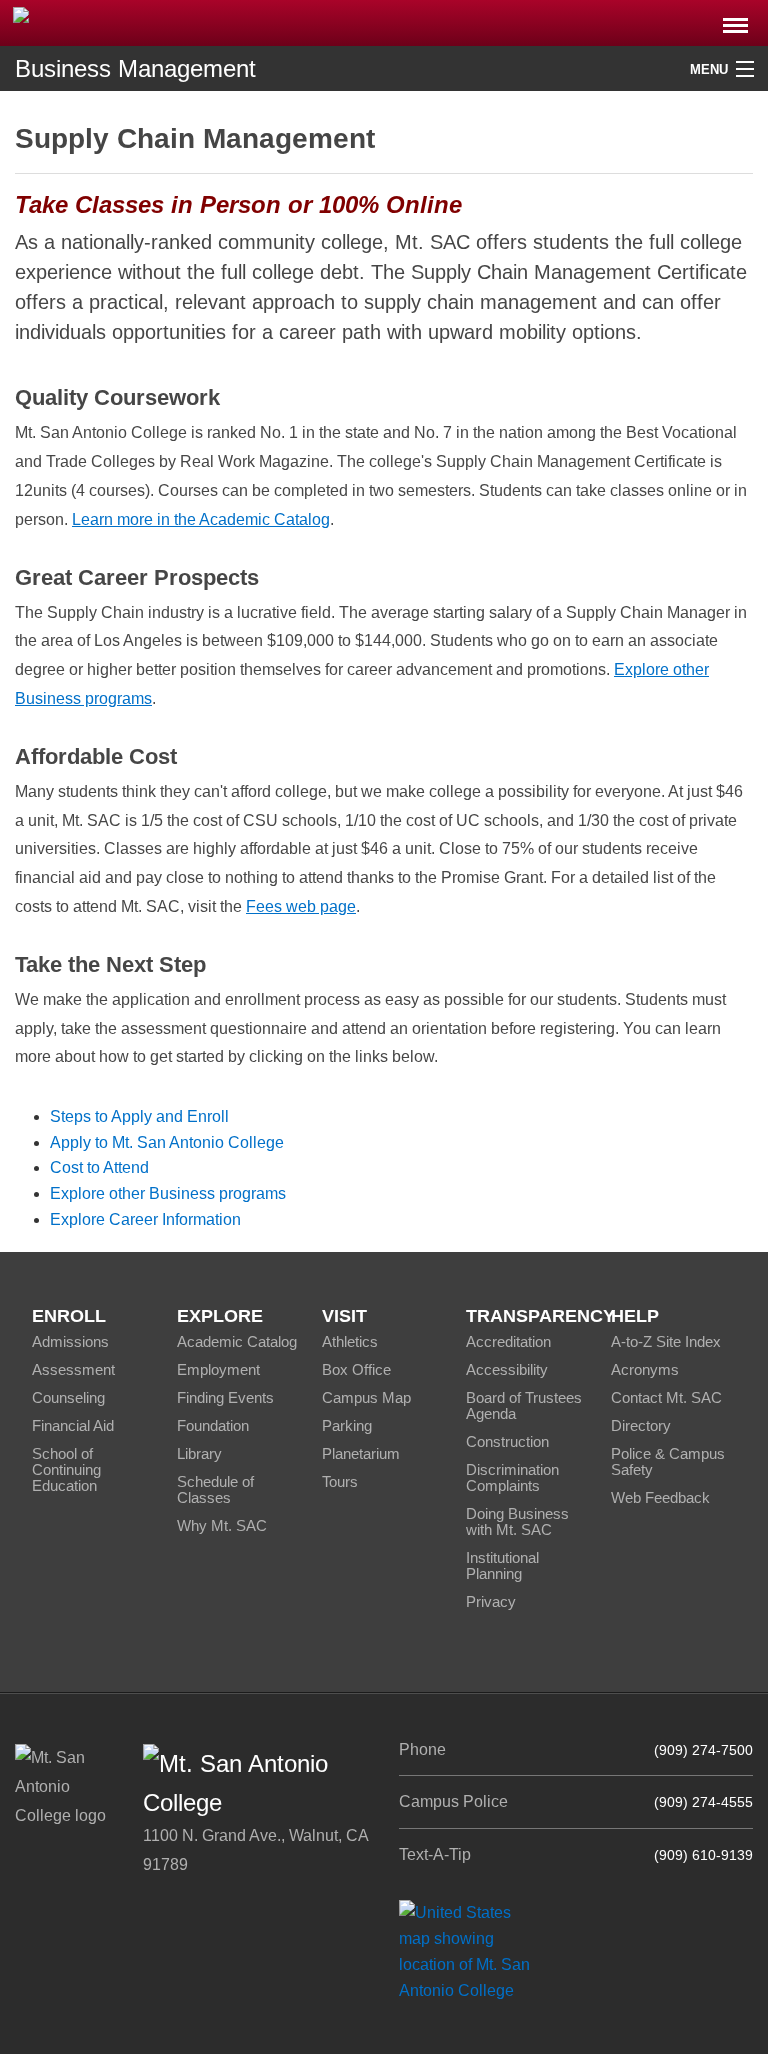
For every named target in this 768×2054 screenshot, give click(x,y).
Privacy (491, 1601)
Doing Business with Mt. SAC (517, 1521)
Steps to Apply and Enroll (139, 1116)
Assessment (73, 1369)
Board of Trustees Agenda (524, 1405)
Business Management (135, 68)
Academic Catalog (237, 1341)
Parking (347, 1425)
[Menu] (735, 19)
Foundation (213, 1425)
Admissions (70, 1341)
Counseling (68, 1397)
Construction (507, 1441)
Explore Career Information (145, 1219)
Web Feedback (660, 1497)
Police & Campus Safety (668, 1461)
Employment (218, 1369)
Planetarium (361, 1453)
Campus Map (366, 1397)
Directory (641, 1425)
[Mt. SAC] (160, 21)
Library (199, 1453)
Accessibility (507, 1369)
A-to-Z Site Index (666, 1341)
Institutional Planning (502, 1565)
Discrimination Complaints (512, 1477)
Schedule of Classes (215, 1489)
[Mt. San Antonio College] (471, 1950)
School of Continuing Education (66, 1469)
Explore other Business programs (168, 1193)
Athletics (350, 1341)
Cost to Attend (99, 1167)
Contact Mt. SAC (666, 1397)
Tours (340, 1481)
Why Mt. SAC (222, 1525)
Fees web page (301, 906)
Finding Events (225, 1397)
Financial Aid (73, 1425)
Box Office (356, 1369)
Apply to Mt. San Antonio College (167, 1142)
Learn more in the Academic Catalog (201, 519)
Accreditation (508, 1341)
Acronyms (645, 1369)
